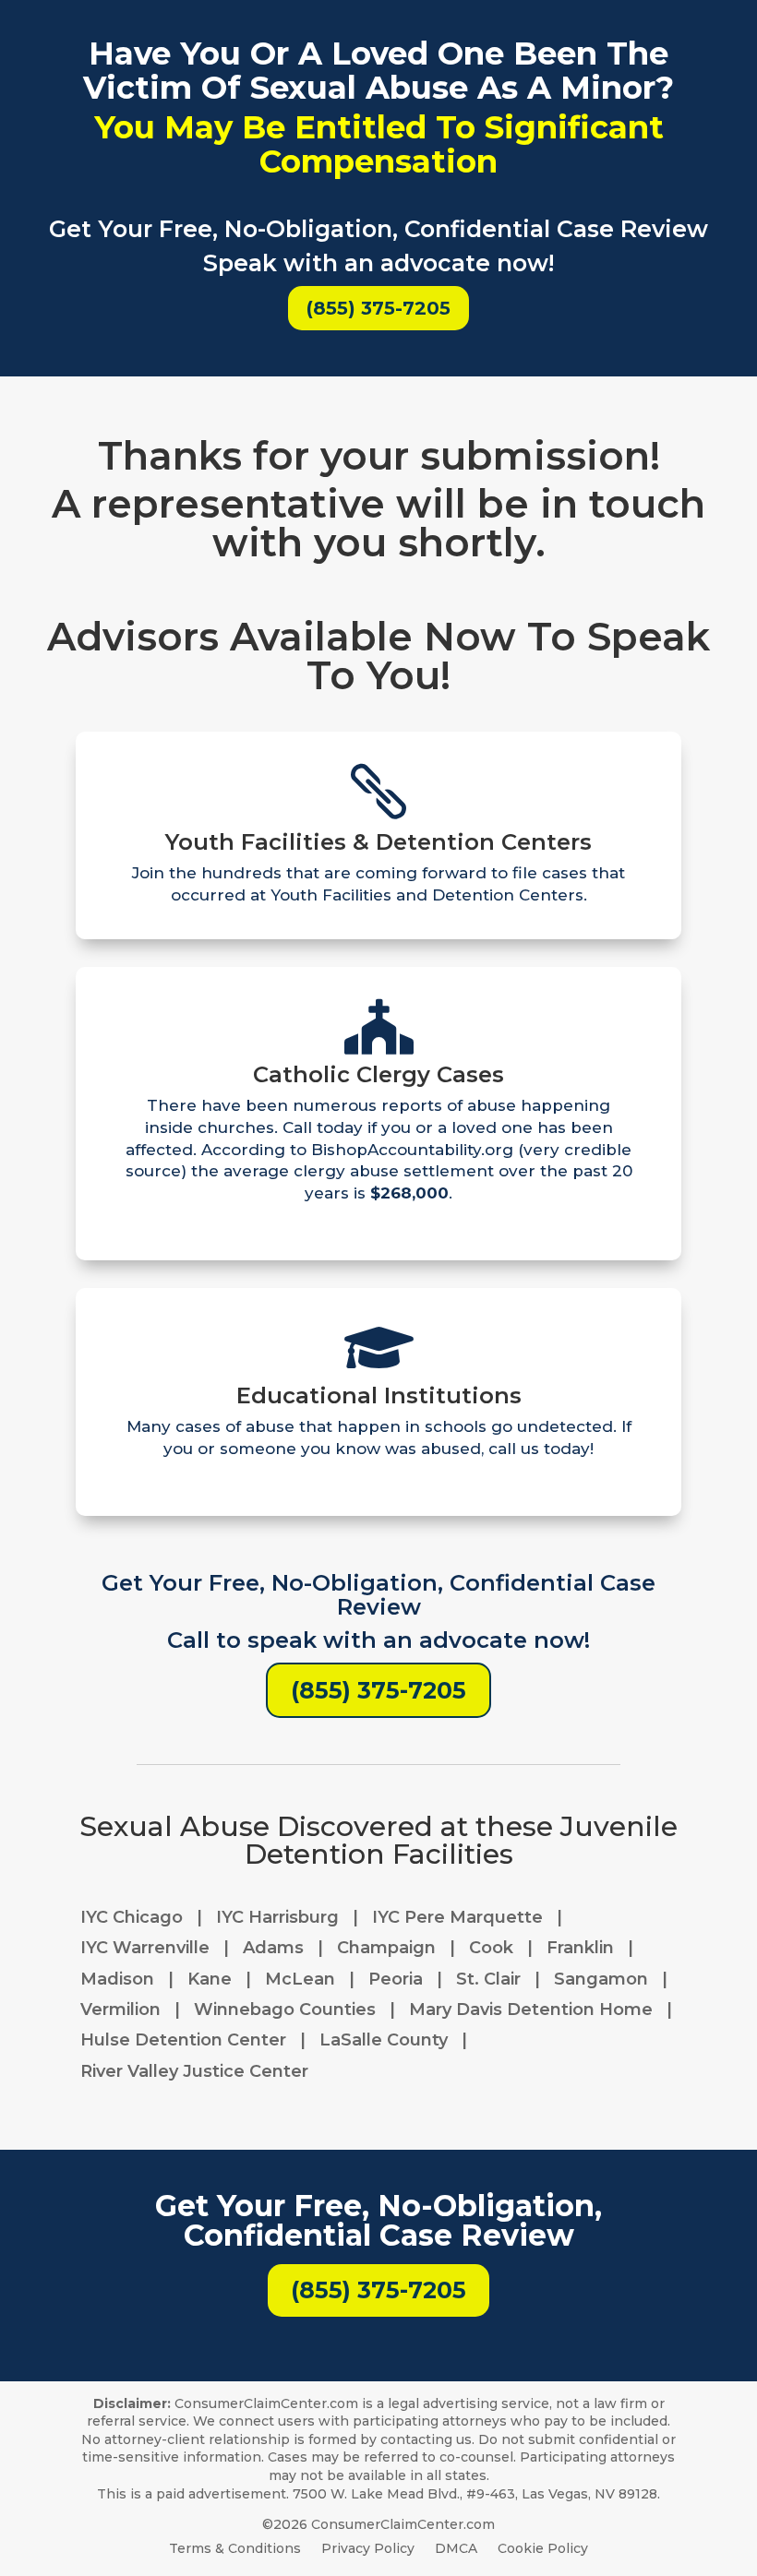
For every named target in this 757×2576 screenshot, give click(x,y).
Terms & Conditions (235, 2549)
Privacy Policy (368, 2549)
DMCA (456, 2549)
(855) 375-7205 (378, 308)
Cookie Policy (543, 2549)
